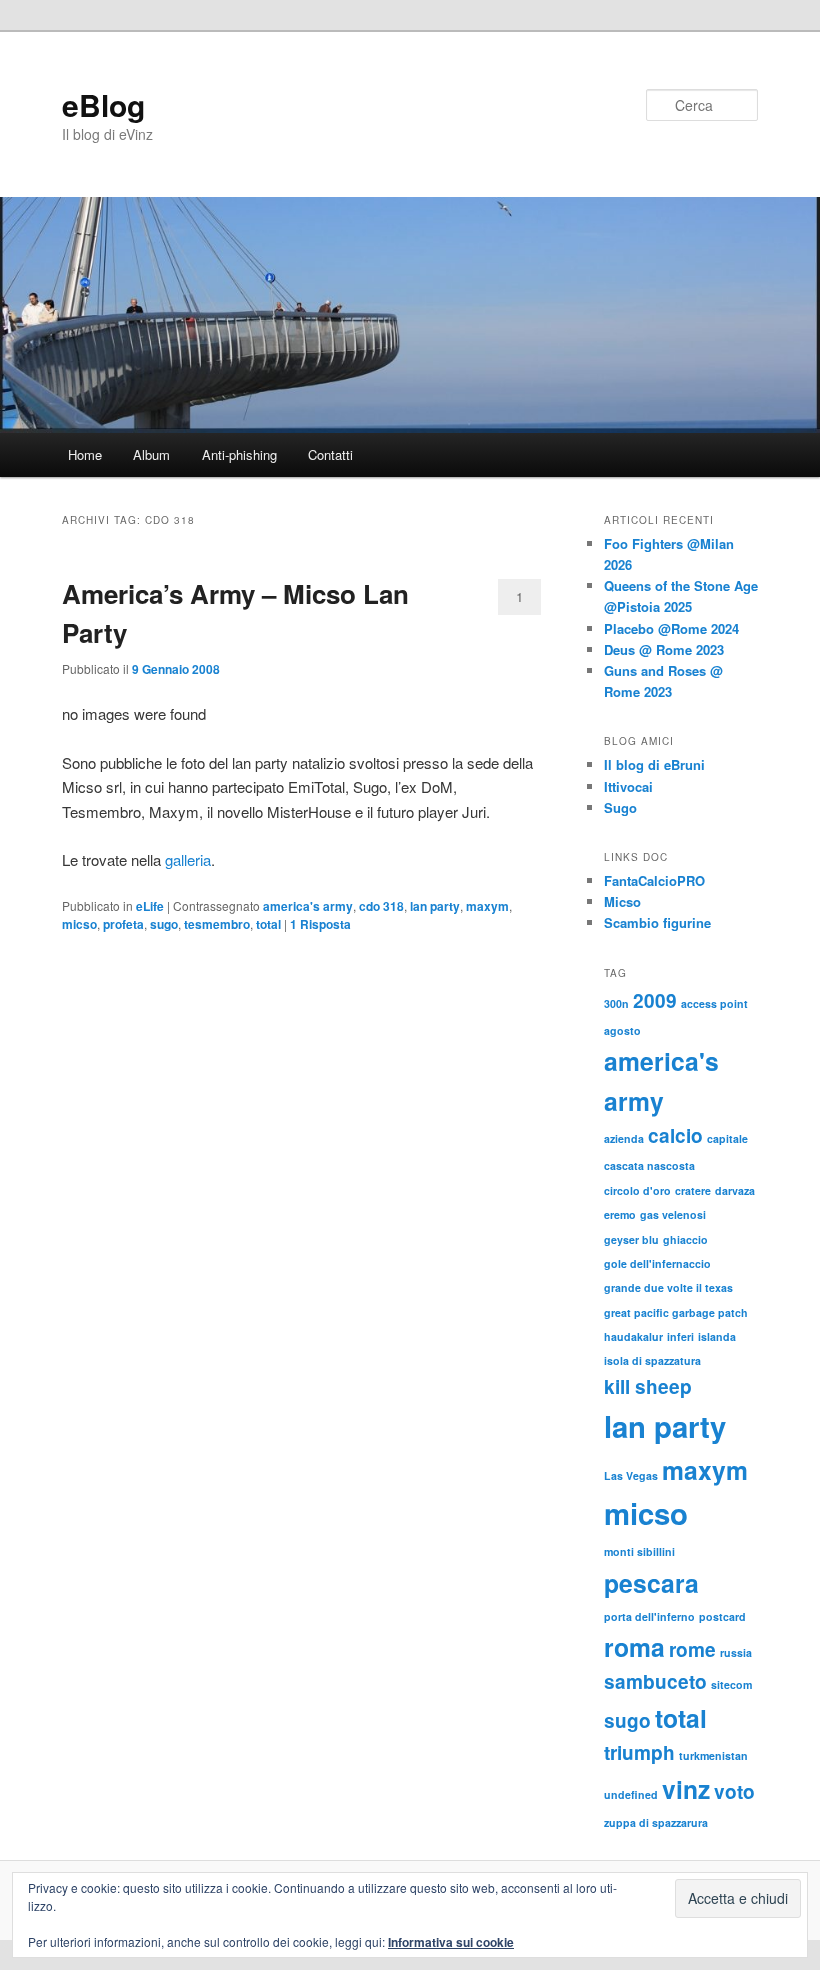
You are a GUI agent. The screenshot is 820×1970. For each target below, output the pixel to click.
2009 (655, 1000)
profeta (123, 924)
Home (85, 454)
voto (734, 1791)
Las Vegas (631, 1475)
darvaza (735, 1190)
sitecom (731, 1684)
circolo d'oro (637, 1190)
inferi (680, 1336)
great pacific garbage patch (676, 1312)
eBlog (103, 104)
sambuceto (655, 1681)
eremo (620, 1214)
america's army (308, 906)
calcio (675, 1135)
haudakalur (633, 1336)
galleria (188, 859)
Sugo (620, 807)
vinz (686, 1789)
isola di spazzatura (652, 1360)
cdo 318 (381, 906)
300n (616, 1003)
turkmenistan (713, 1755)
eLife (150, 906)
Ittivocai (628, 786)
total (268, 924)
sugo (164, 924)
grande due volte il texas (668, 1287)
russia (736, 1652)
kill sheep (648, 1386)
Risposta (320, 924)
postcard (722, 1616)
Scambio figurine (657, 922)
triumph (639, 1752)
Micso (622, 901)
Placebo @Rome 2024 (671, 628)
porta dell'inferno (649, 1616)
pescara (651, 1583)
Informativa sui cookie (451, 1942)
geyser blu (631, 1239)
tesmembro (217, 924)
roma (634, 1647)
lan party (435, 906)
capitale (727, 1138)
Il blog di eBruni (654, 764)
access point (714, 1003)
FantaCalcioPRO (654, 880)
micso (79, 924)
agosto (622, 1030)
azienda (624, 1138)
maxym (487, 906)
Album (151, 454)
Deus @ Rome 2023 (664, 649)
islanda (717, 1336)
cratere (693, 1190)
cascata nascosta (649, 1165)
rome (692, 1649)
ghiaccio (685, 1239)
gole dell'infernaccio (657, 1263)
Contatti (330, 454)
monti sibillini (639, 1551)
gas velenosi (673, 1214)
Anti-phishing (239, 454)
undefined (631, 1794)
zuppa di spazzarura (656, 1822)
